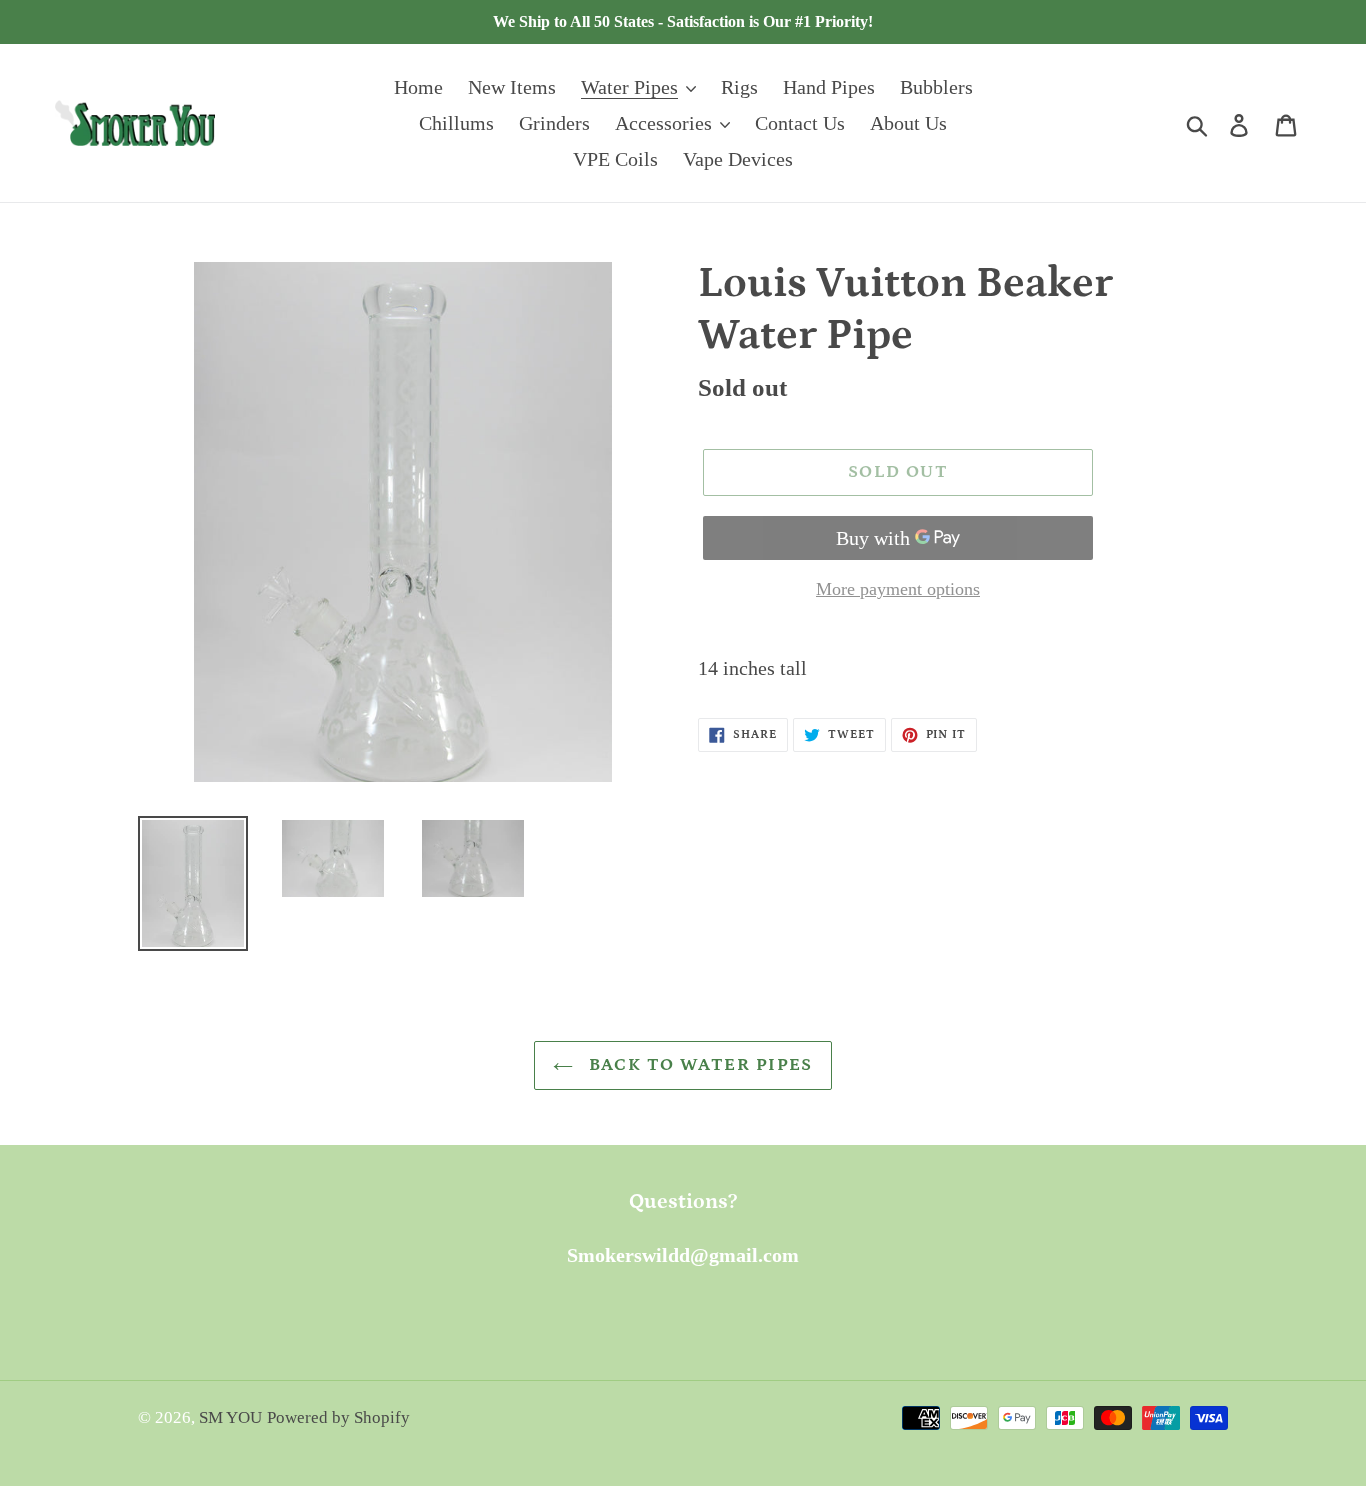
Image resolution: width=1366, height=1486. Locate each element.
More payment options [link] (898, 589)
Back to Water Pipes (698, 1065)
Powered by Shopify (338, 1417)
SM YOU (230, 1417)
